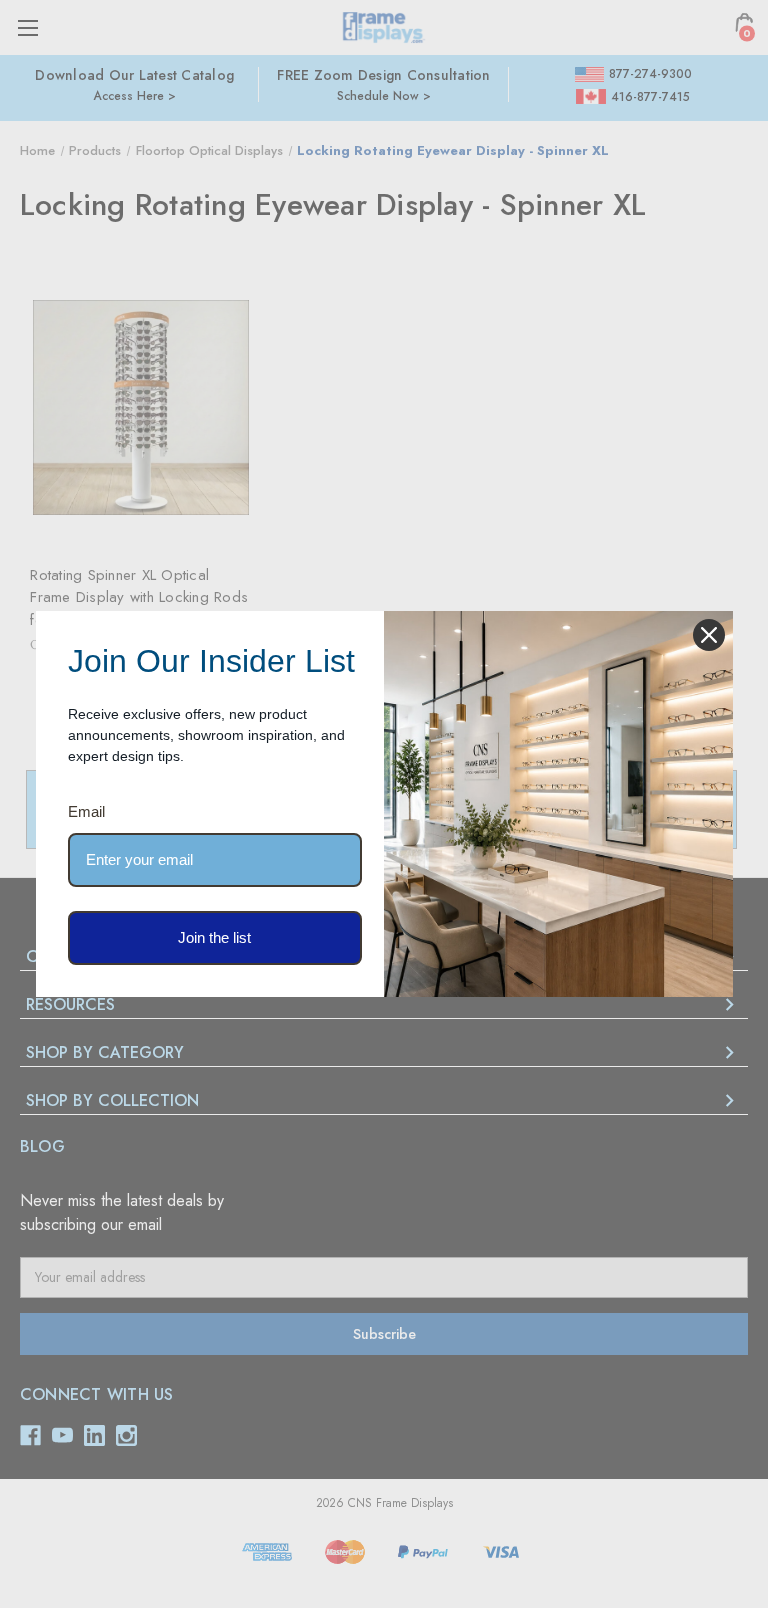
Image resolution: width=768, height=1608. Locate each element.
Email (86, 811)
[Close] (709, 635)
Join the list (214, 937)
